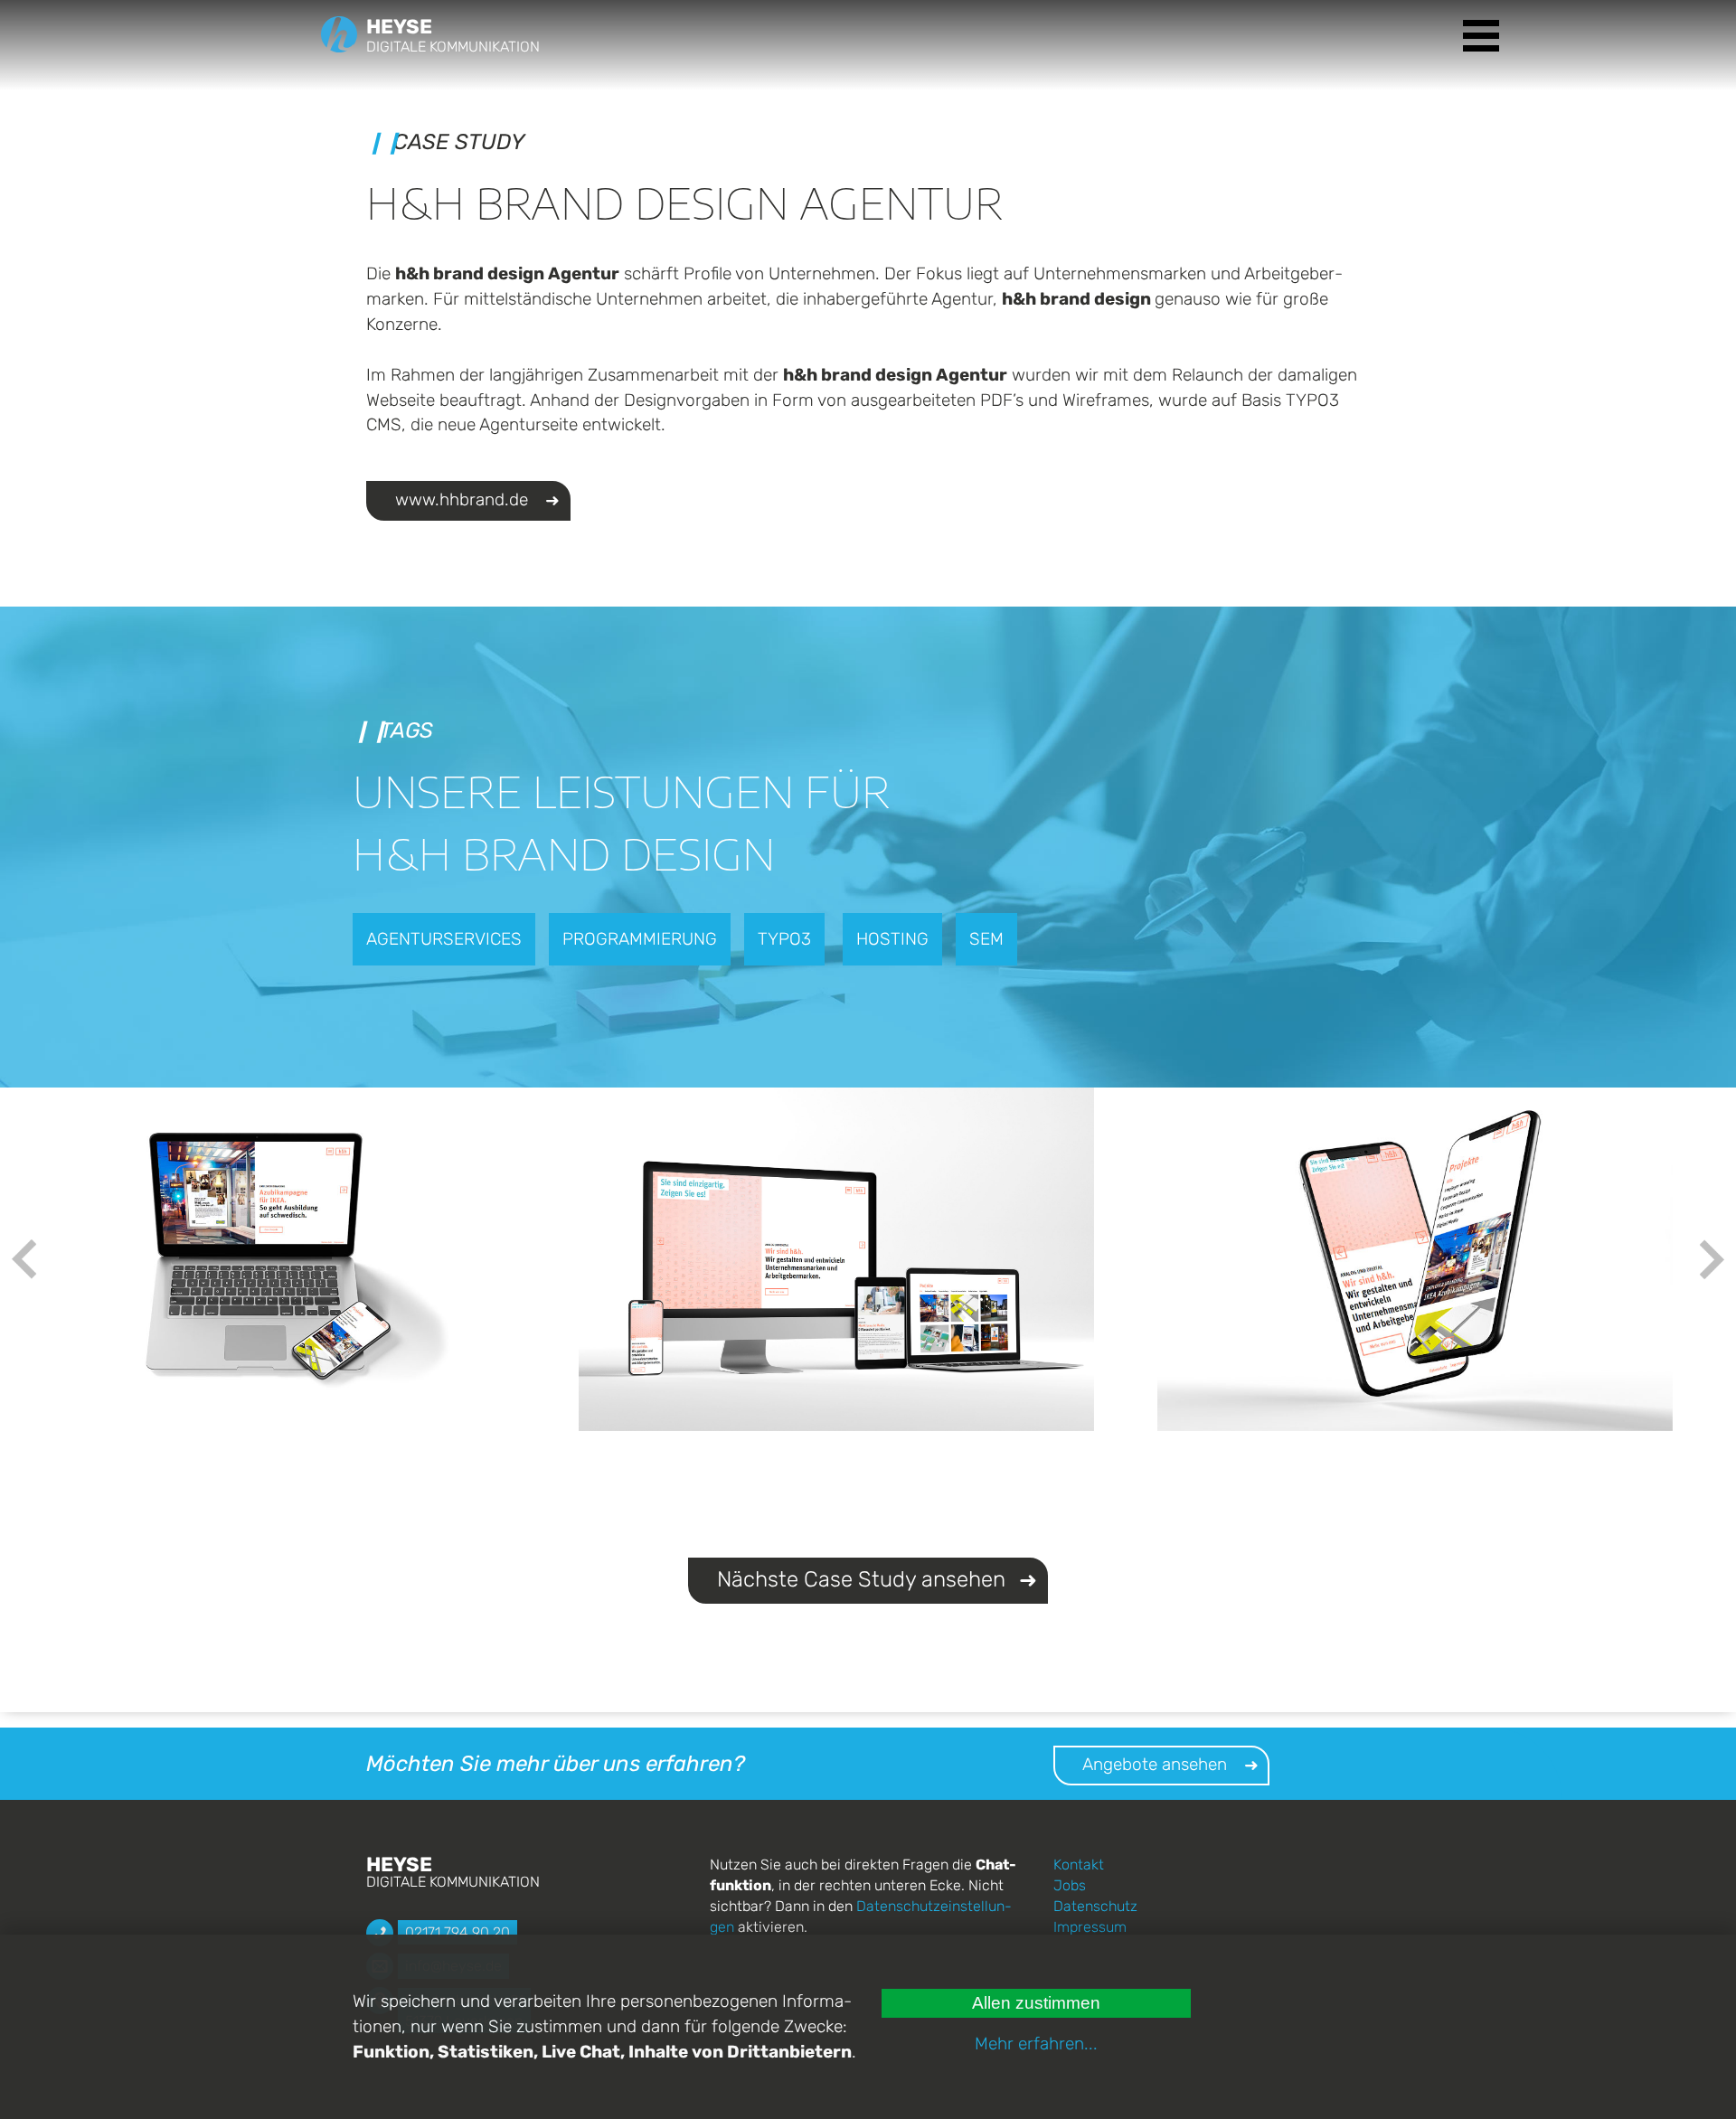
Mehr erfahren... (1036, 2044)
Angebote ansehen (1155, 1764)
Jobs (1070, 1885)
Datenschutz (1095, 1906)
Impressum (1090, 1927)
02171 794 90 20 (458, 1932)
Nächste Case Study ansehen (861, 1579)
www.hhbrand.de (462, 499)
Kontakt (1079, 1865)
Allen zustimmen (1036, 2003)
